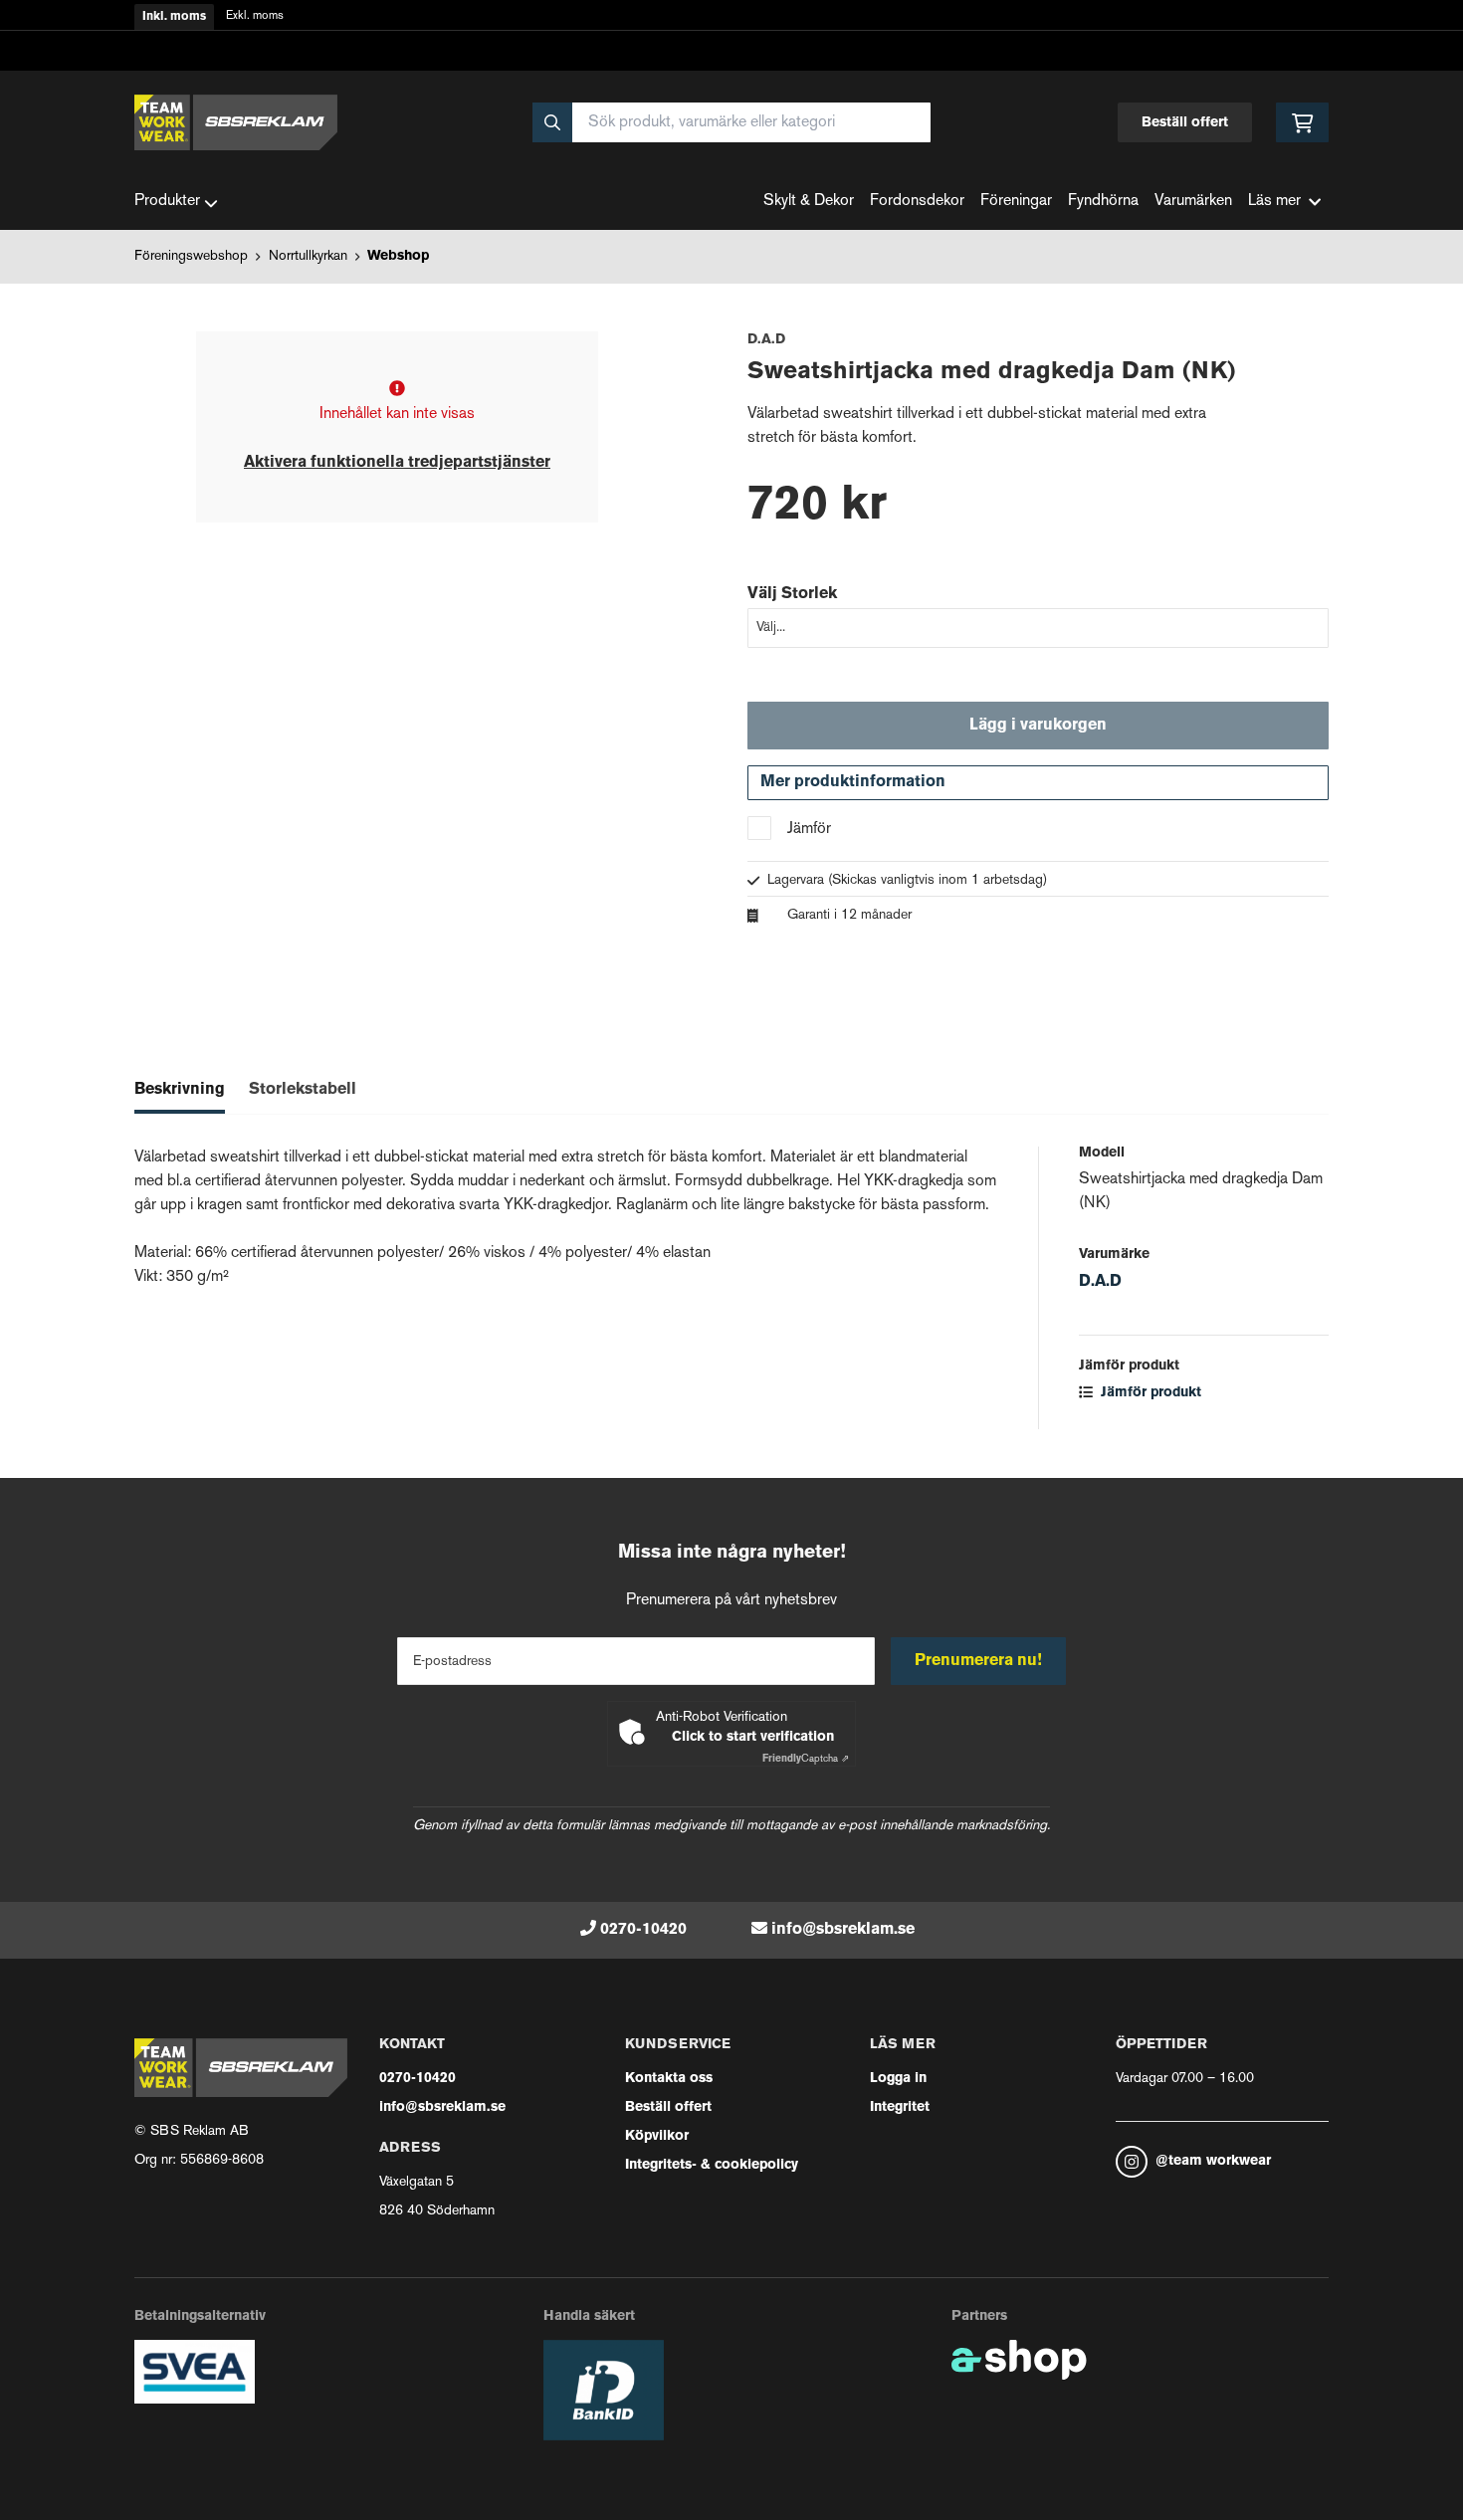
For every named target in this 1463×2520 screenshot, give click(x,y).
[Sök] (552, 122)
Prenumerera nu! (978, 1661)
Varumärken (1193, 202)
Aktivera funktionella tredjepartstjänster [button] (397, 463)
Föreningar (1016, 202)
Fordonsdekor (917, 202)
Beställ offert (1185, 123)
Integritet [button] (900, 2107)
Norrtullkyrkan (308, 256)
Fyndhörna (1103, 202)
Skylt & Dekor (809, 202)
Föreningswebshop (191, 256)
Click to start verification (753, 1737)
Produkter (167, 202)
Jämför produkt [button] (1149, 1393)
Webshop (398, 256)
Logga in (898, 2079)
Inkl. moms (174, 17)
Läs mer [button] (1274, 202)
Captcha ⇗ (806, 1759)
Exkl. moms (255, 16)
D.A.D (1100, 1282)
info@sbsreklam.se (843, 1930)
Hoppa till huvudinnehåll (724, 26)
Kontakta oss (669, 2079)
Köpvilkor (657, 2136)
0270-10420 (643, 1930)
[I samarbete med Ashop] (1019, 2360)
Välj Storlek (792, 594)
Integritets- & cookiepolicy (712, 2165)
